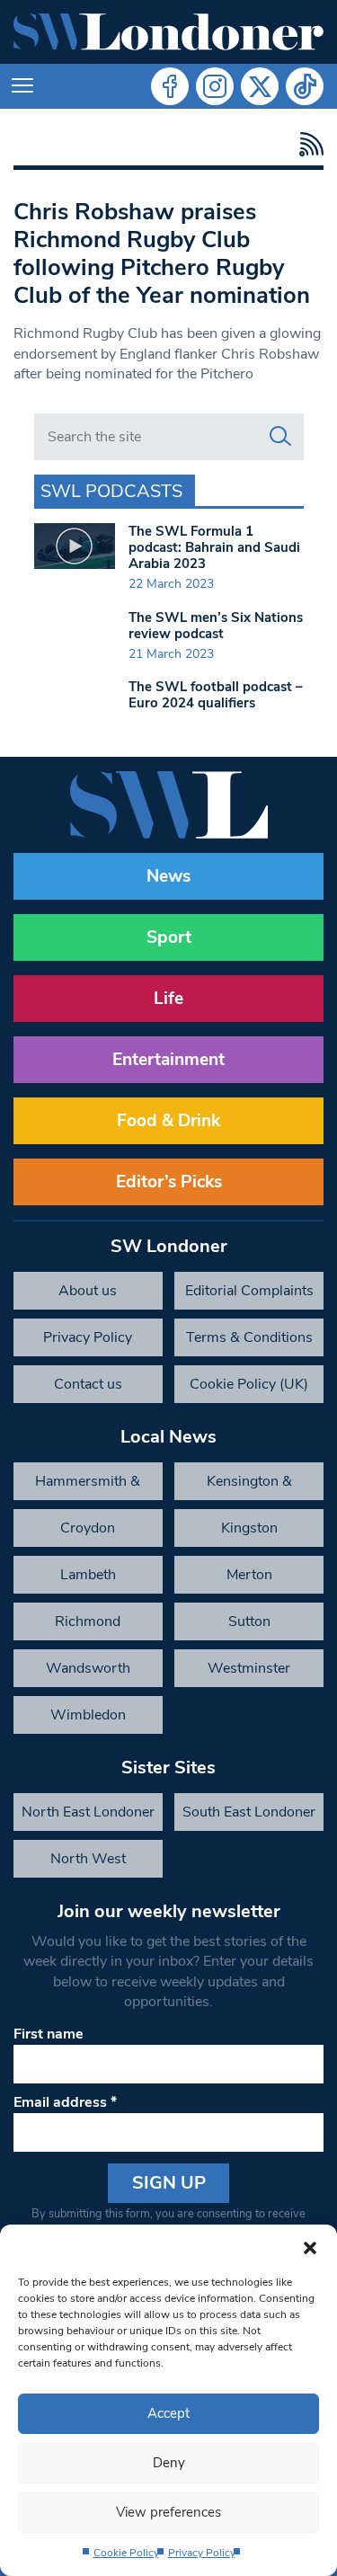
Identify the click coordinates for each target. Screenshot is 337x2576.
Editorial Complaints (249, 1291)
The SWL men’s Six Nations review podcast (216, 626)
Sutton (249, 1621)
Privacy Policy (202, 2553)
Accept (168, 2413)
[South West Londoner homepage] (168, 32)
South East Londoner (249, 1812)
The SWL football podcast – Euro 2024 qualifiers (216, 695)
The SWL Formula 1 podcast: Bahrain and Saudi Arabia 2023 (214, 547)
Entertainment (168, 1060)
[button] (310, 2247)
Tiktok (305, 86)
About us (88, 1291)
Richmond (88, 1621)
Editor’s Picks (169, 1182)
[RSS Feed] (307, 144)
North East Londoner (88, 1812)
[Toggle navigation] (22, 86)
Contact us (88, 1384)
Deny (169, 2463)
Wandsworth (88, 1668)
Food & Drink (168, 1121)
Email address (65, 2102)
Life (168, 999)
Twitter (260, 86)
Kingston (249, 1528)
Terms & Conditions (249, 1337)
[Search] (280, 437)
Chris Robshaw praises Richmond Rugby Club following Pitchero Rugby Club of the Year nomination (162, 253)
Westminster (249, 1668)
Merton (249, 1575)
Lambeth (88, 1575)
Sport (169, 937)
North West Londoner (88, 1863)
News (168, 876)
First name (49, 2034)
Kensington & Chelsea (249, 1486)
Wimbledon (88, 1715)
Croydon (88, 1528)
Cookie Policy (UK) (249, 1384)
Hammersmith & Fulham (88, 1486)
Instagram (215, 86)
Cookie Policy (126, 2553)
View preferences (168, 2512)
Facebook (170, 86)
